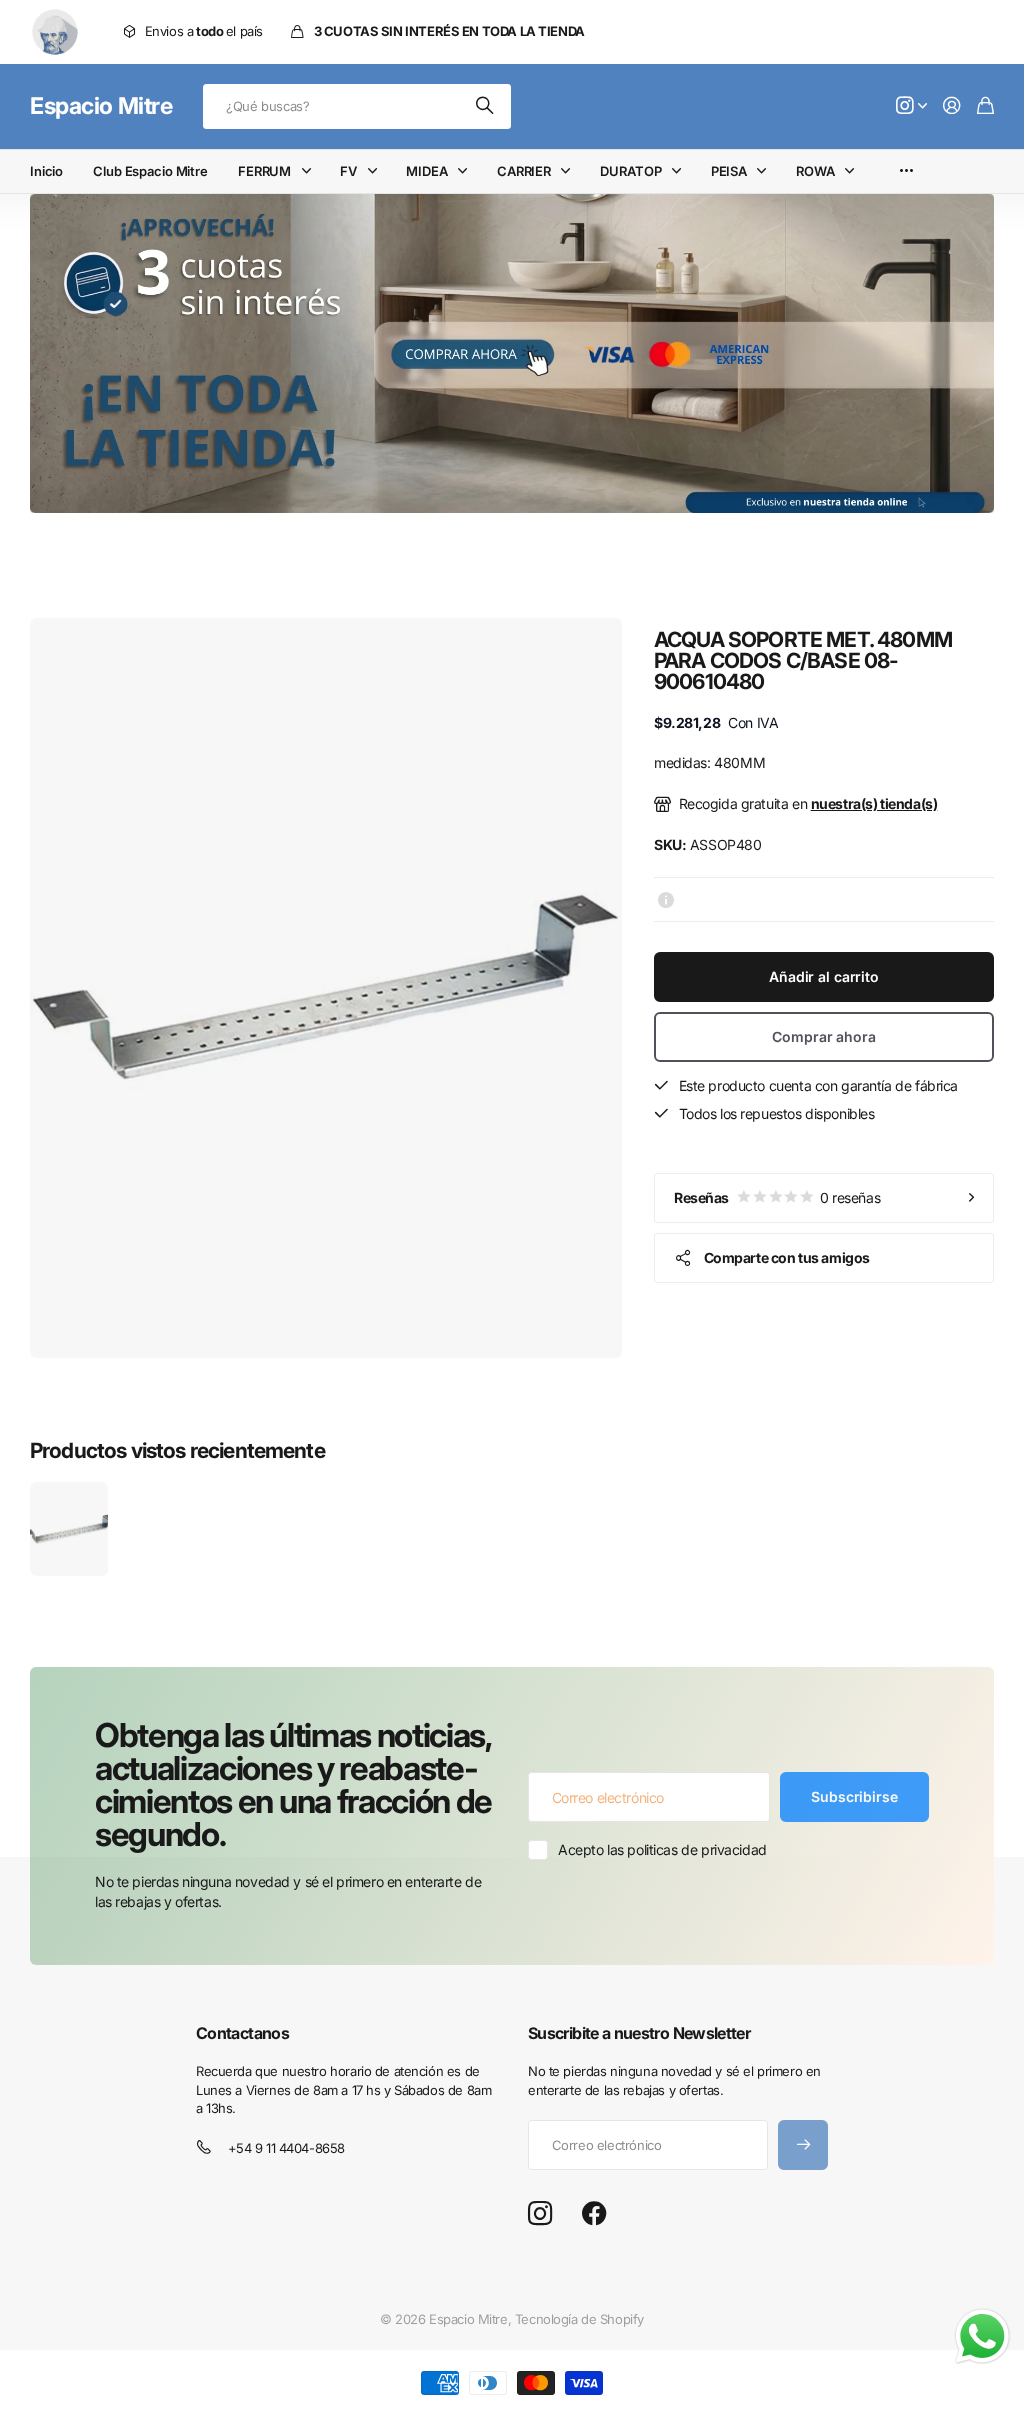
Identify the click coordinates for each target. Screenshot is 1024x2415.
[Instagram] (540, 2214)
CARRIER (524, 171)
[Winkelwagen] (985, 106)
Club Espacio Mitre (150, 171)
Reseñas (777, 1197)
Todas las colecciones (310, 171)
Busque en (486, 106)
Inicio (46, 171)
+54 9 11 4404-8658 (286, 2148)
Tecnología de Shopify (579, 2319)
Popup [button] (666, 899)
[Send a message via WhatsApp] (982, 2336)
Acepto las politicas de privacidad (662, 1849)
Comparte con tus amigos (787, 1257)
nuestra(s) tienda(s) (874, 803)
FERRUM (264, 171)
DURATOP (630, 171)
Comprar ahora (823, 1036)
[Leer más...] (912, 106)
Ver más (906, 171)
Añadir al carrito (824, 976)
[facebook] (594, 2214)
